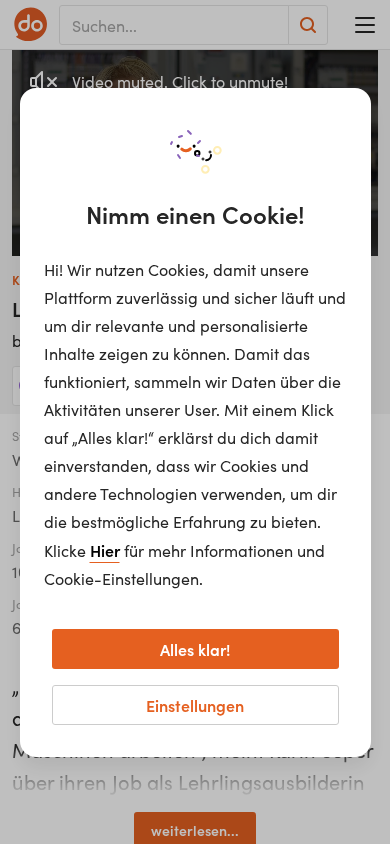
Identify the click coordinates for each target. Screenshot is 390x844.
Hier (105, 550)
